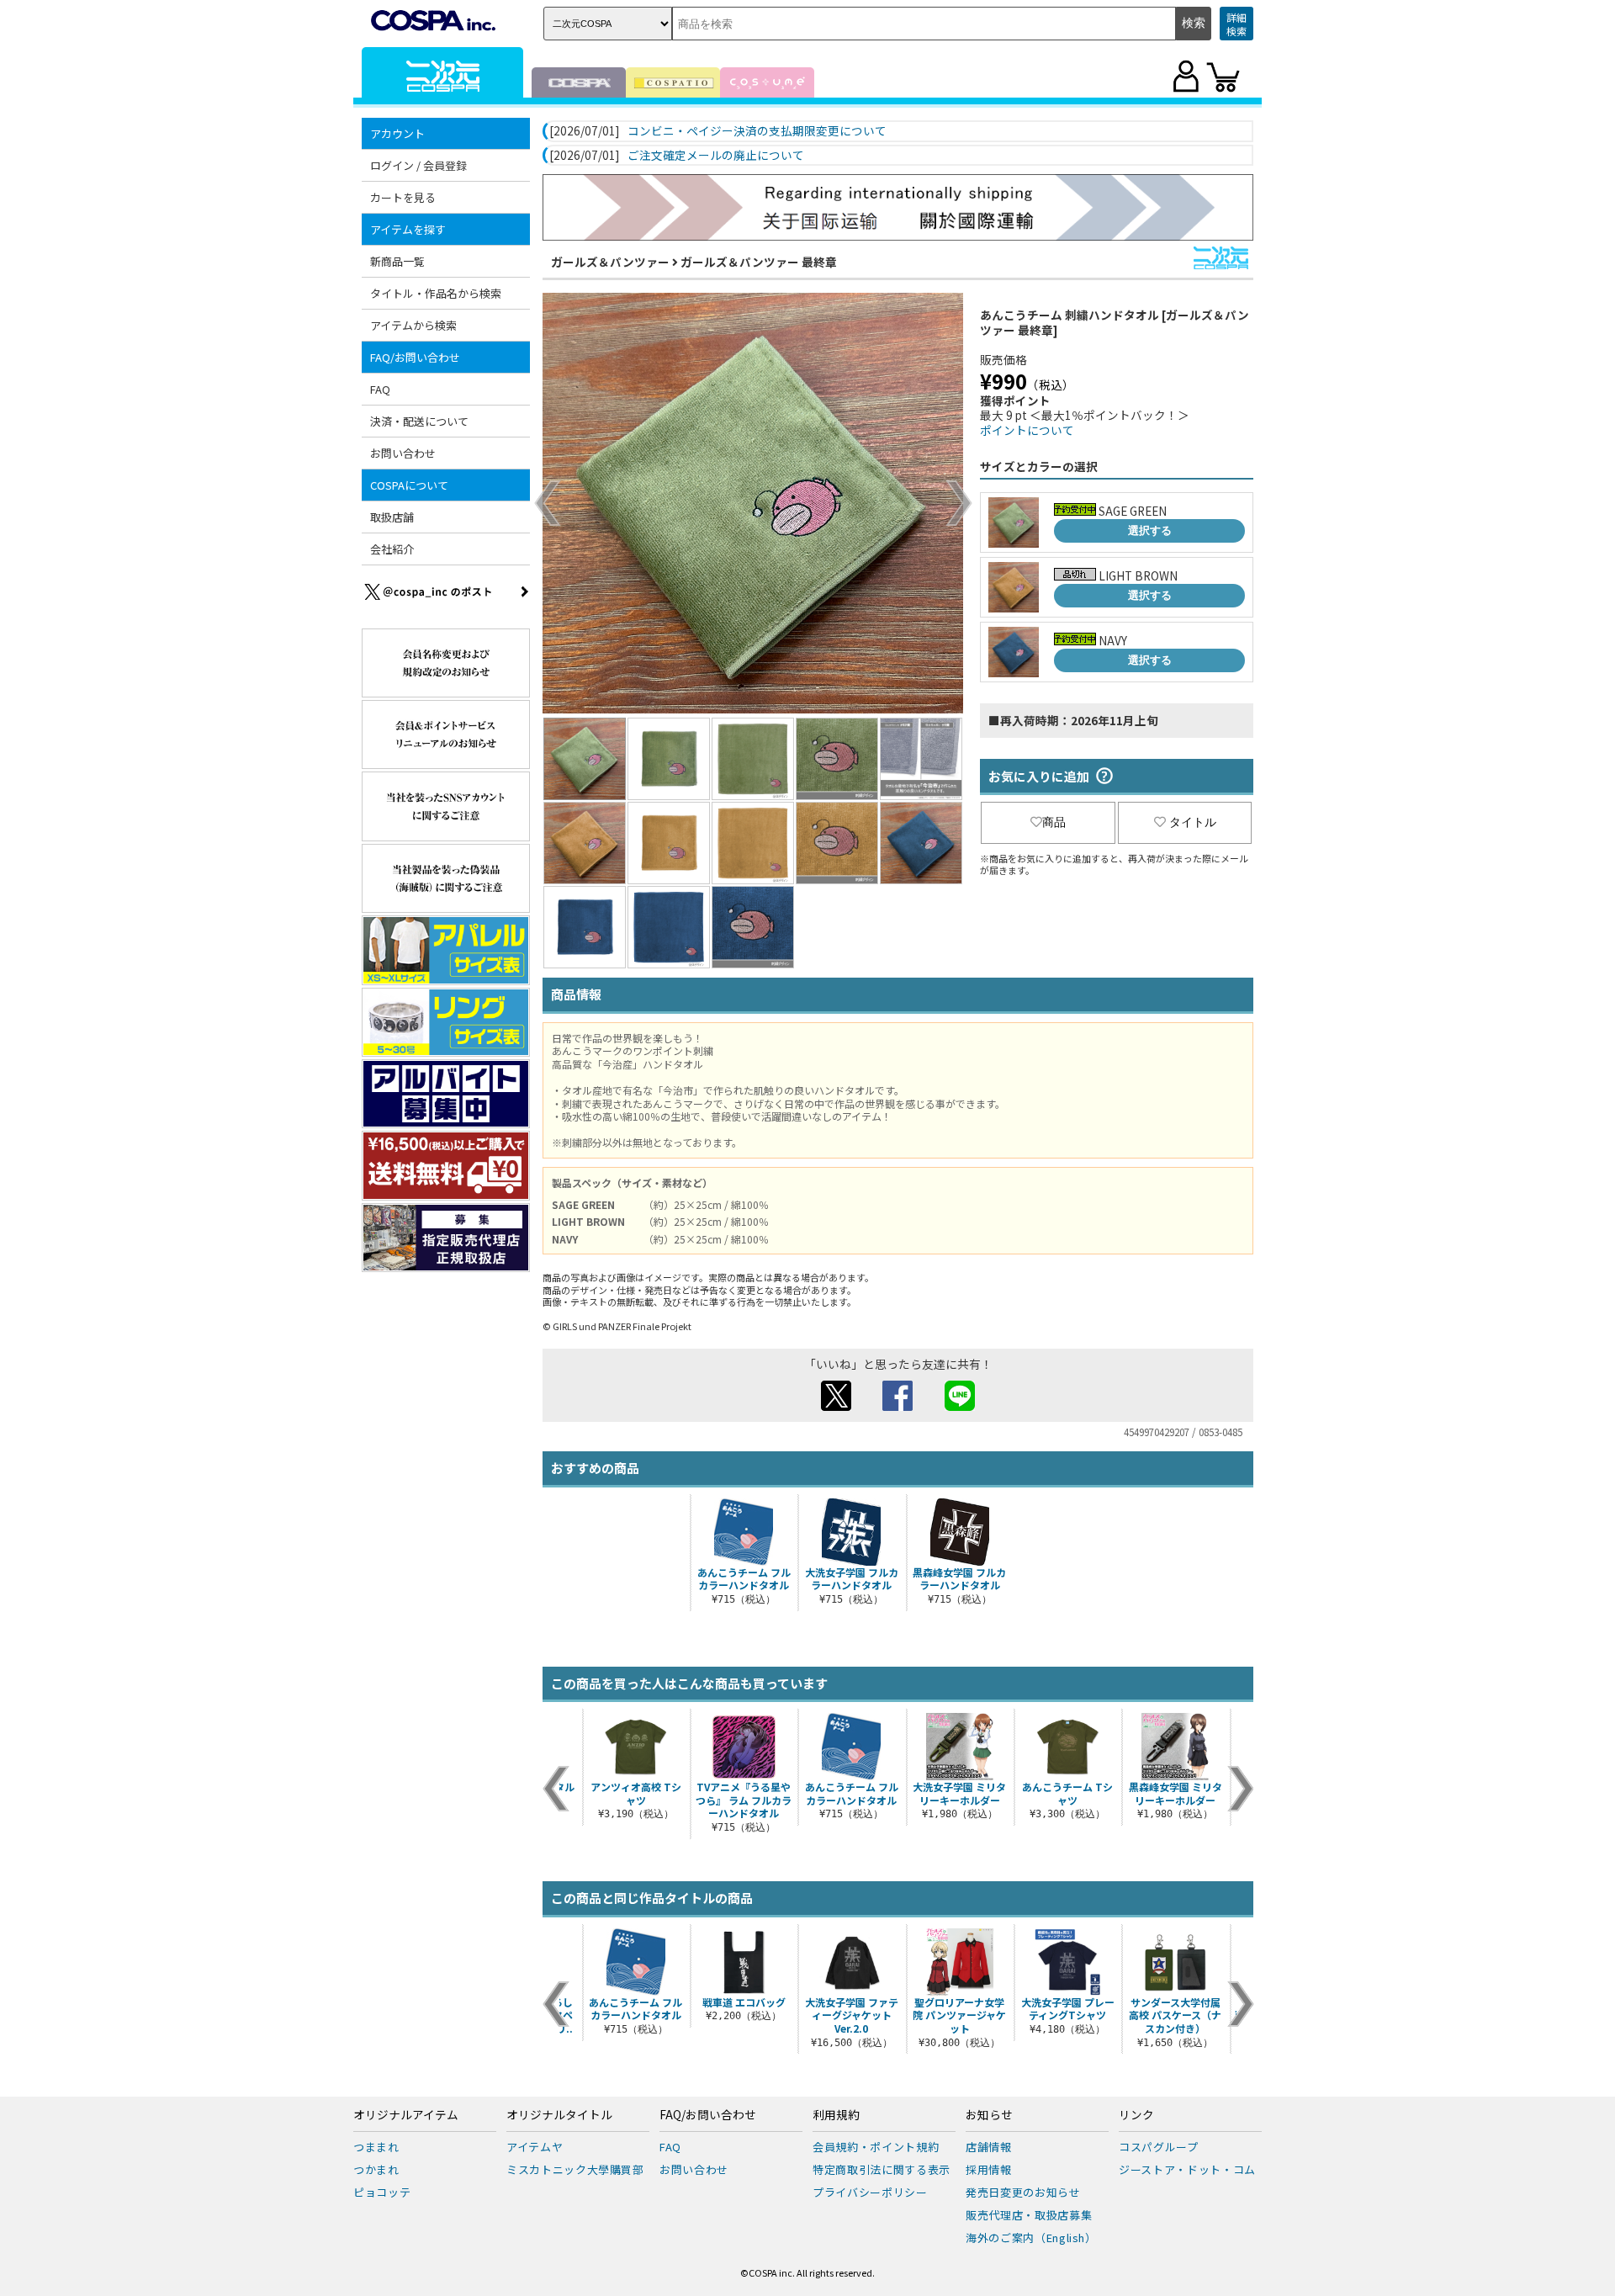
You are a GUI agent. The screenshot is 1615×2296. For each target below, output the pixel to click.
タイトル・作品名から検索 (436, 293)
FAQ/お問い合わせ (708, 2115)
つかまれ (376, 2169)
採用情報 (989, 2169)
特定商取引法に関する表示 (882, 2169)
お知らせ (989, 2115)
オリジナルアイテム (406, 2115)
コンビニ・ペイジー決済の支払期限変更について (757, 131)
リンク (1136, 2115)
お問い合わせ (403, 453)
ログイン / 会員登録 (418, 165)
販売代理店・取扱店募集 (1029, 2215)
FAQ (380, 389)
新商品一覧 (397, 261)
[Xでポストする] (836, 1406)
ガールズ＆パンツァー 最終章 (759, 262)
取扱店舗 (392, 517)
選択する (1150, 530)
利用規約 (836, 2115)
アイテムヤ (535, 2147)
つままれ (376, 2147)
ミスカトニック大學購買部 (575, 2169)
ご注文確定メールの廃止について (716, 156)
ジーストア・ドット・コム (1187, 2169)
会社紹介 (392, 549)
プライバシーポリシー (870, 2192)
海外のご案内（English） (1031, 2238)
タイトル (1193, 822)
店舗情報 (989, 2147)
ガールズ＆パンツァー (610, 262)
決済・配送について (419, 421)
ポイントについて (1027, 430)
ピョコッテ (382, 2192)
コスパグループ (1159, 2147)
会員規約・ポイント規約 (876, 2147)
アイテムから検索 (413, 325)
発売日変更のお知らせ (1023, 2192)
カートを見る (403, 197)
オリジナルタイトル (559, 2115)
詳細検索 (1236, 24)
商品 (1054, 822)
